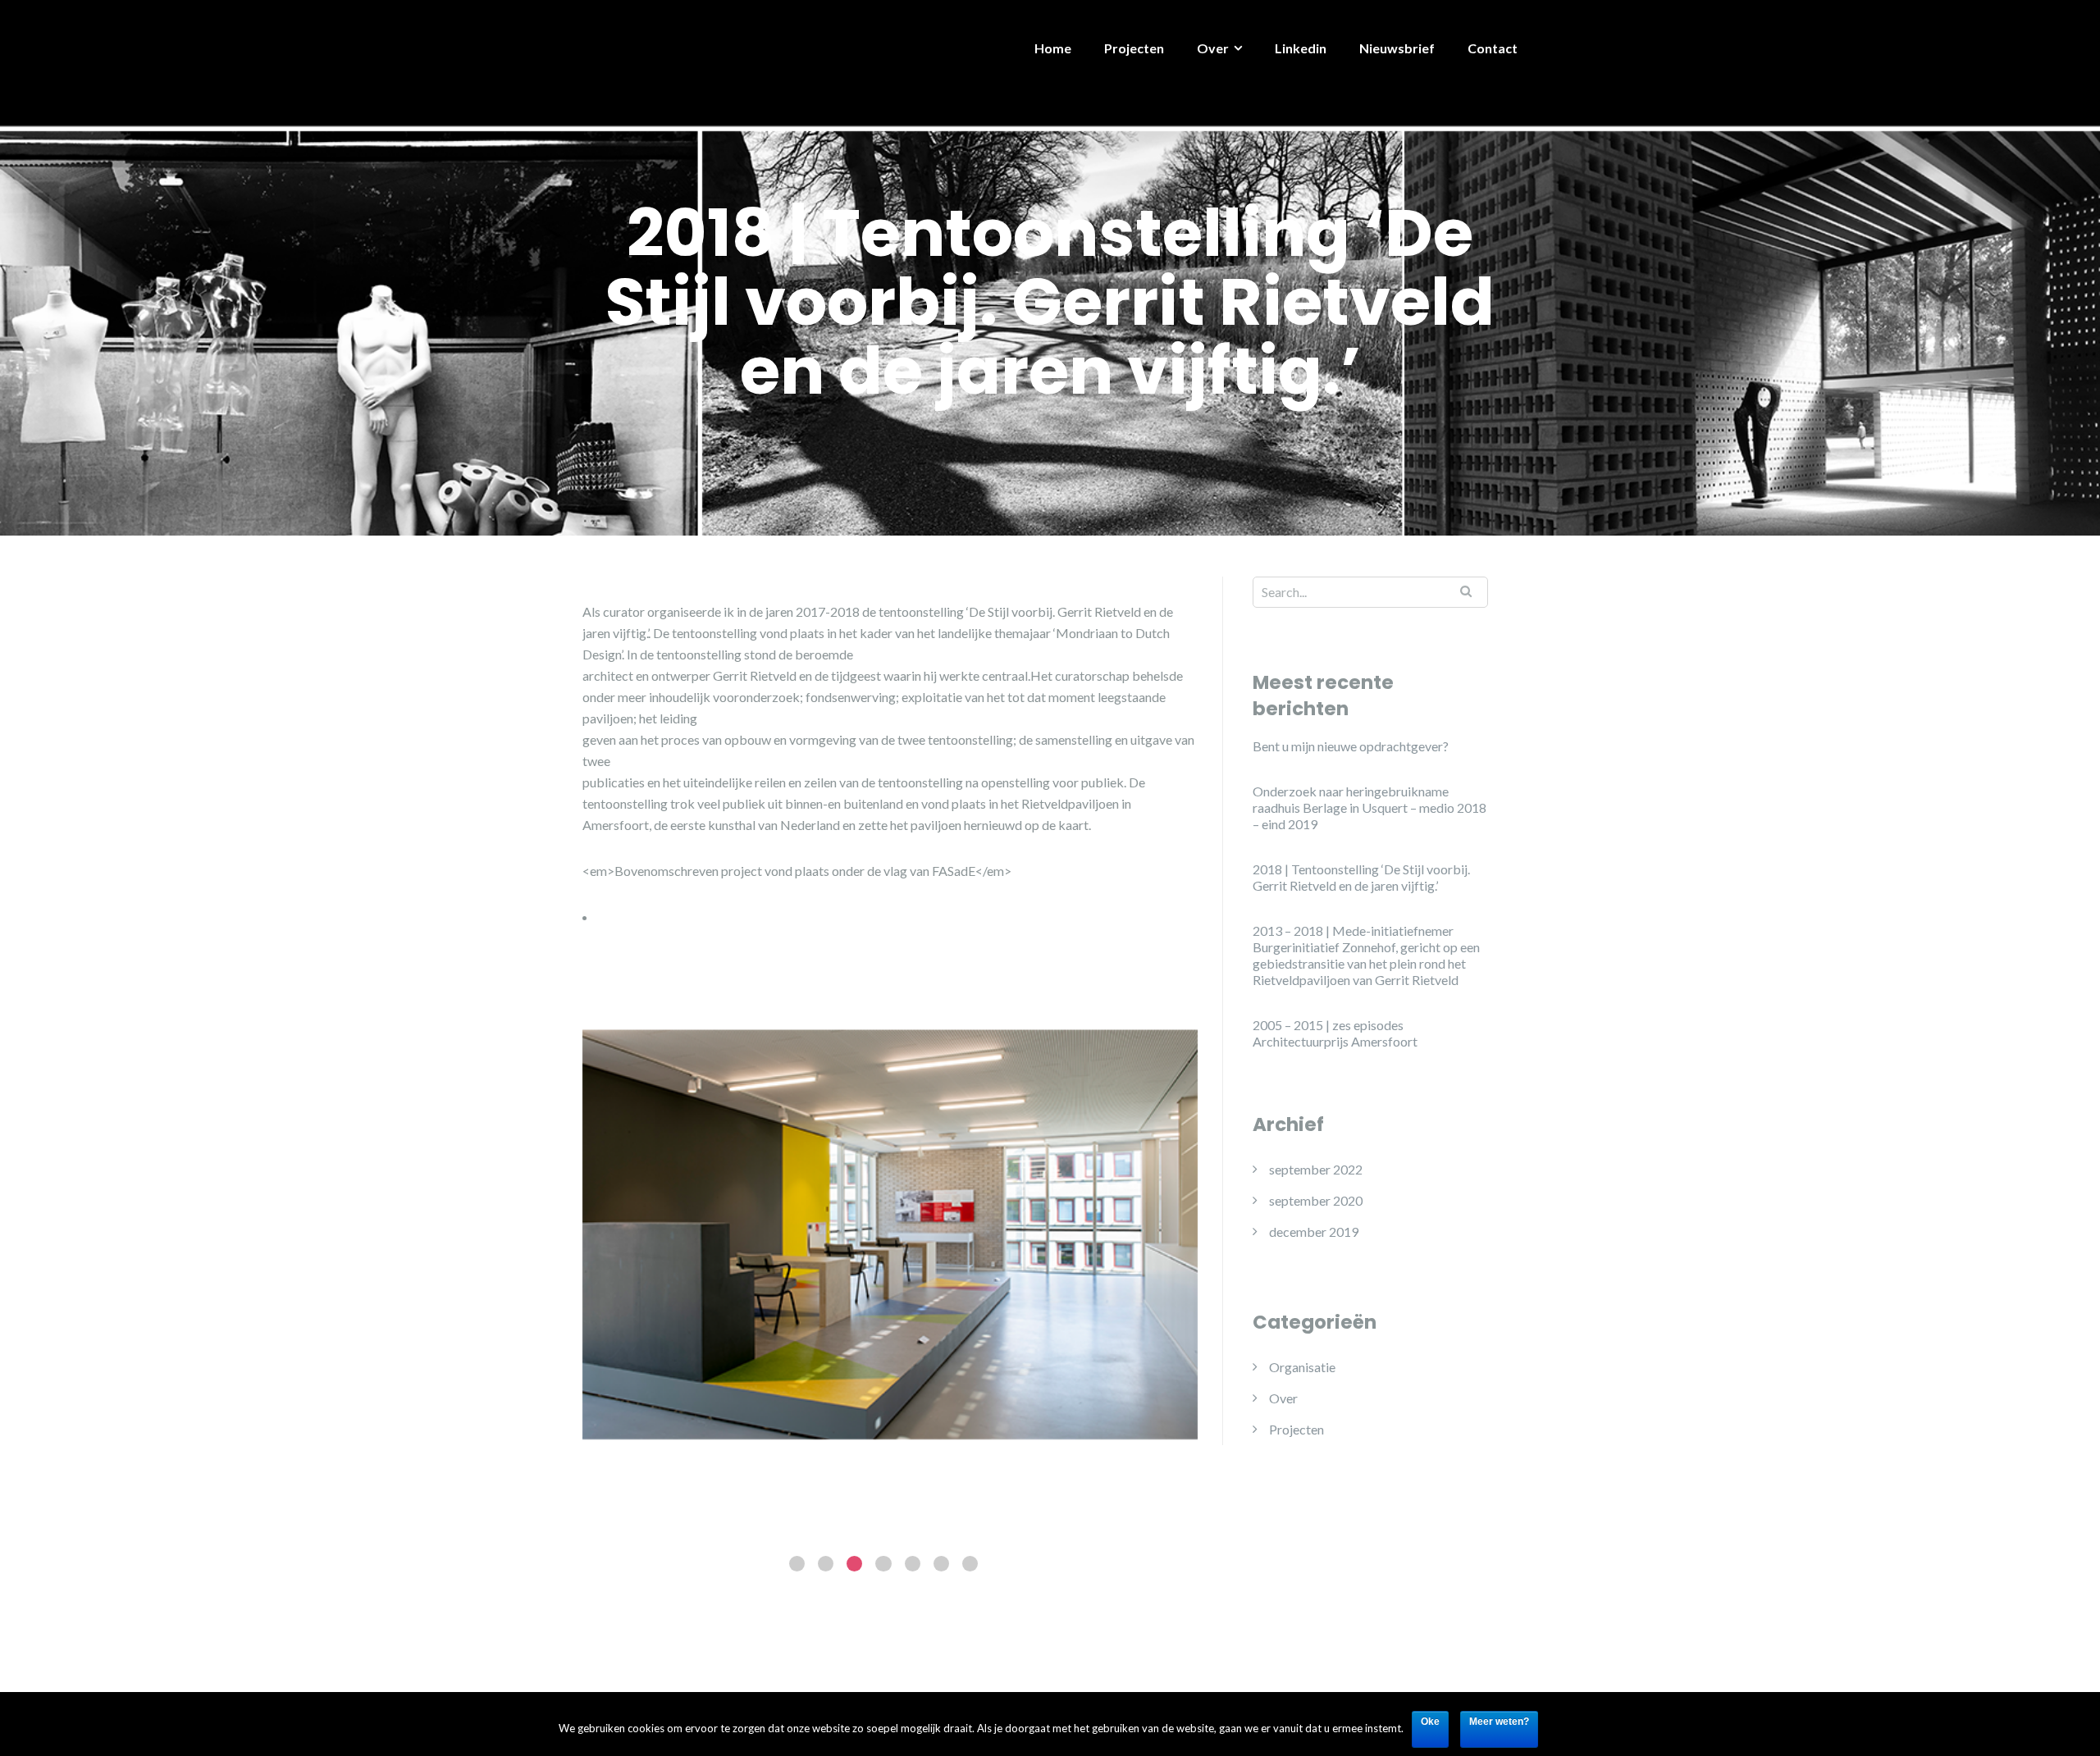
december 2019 (1314, 1231)
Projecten (1134, 48)
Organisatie (1302, 1367)
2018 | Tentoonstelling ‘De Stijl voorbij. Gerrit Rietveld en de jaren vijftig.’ (1361, 877)
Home (1053, 48)
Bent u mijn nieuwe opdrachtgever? (1351, 746)
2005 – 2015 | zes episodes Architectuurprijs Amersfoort (1335, 1033)
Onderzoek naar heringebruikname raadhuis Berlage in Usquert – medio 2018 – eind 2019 (1370, 807)
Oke (1430, 1722)
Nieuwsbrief (1397, 48)
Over (1213, 48)
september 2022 (1316, 1169)
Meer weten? (1499, 1722)
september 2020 (1316, 1200)
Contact (1493, 48)
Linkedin (1301, 48)
